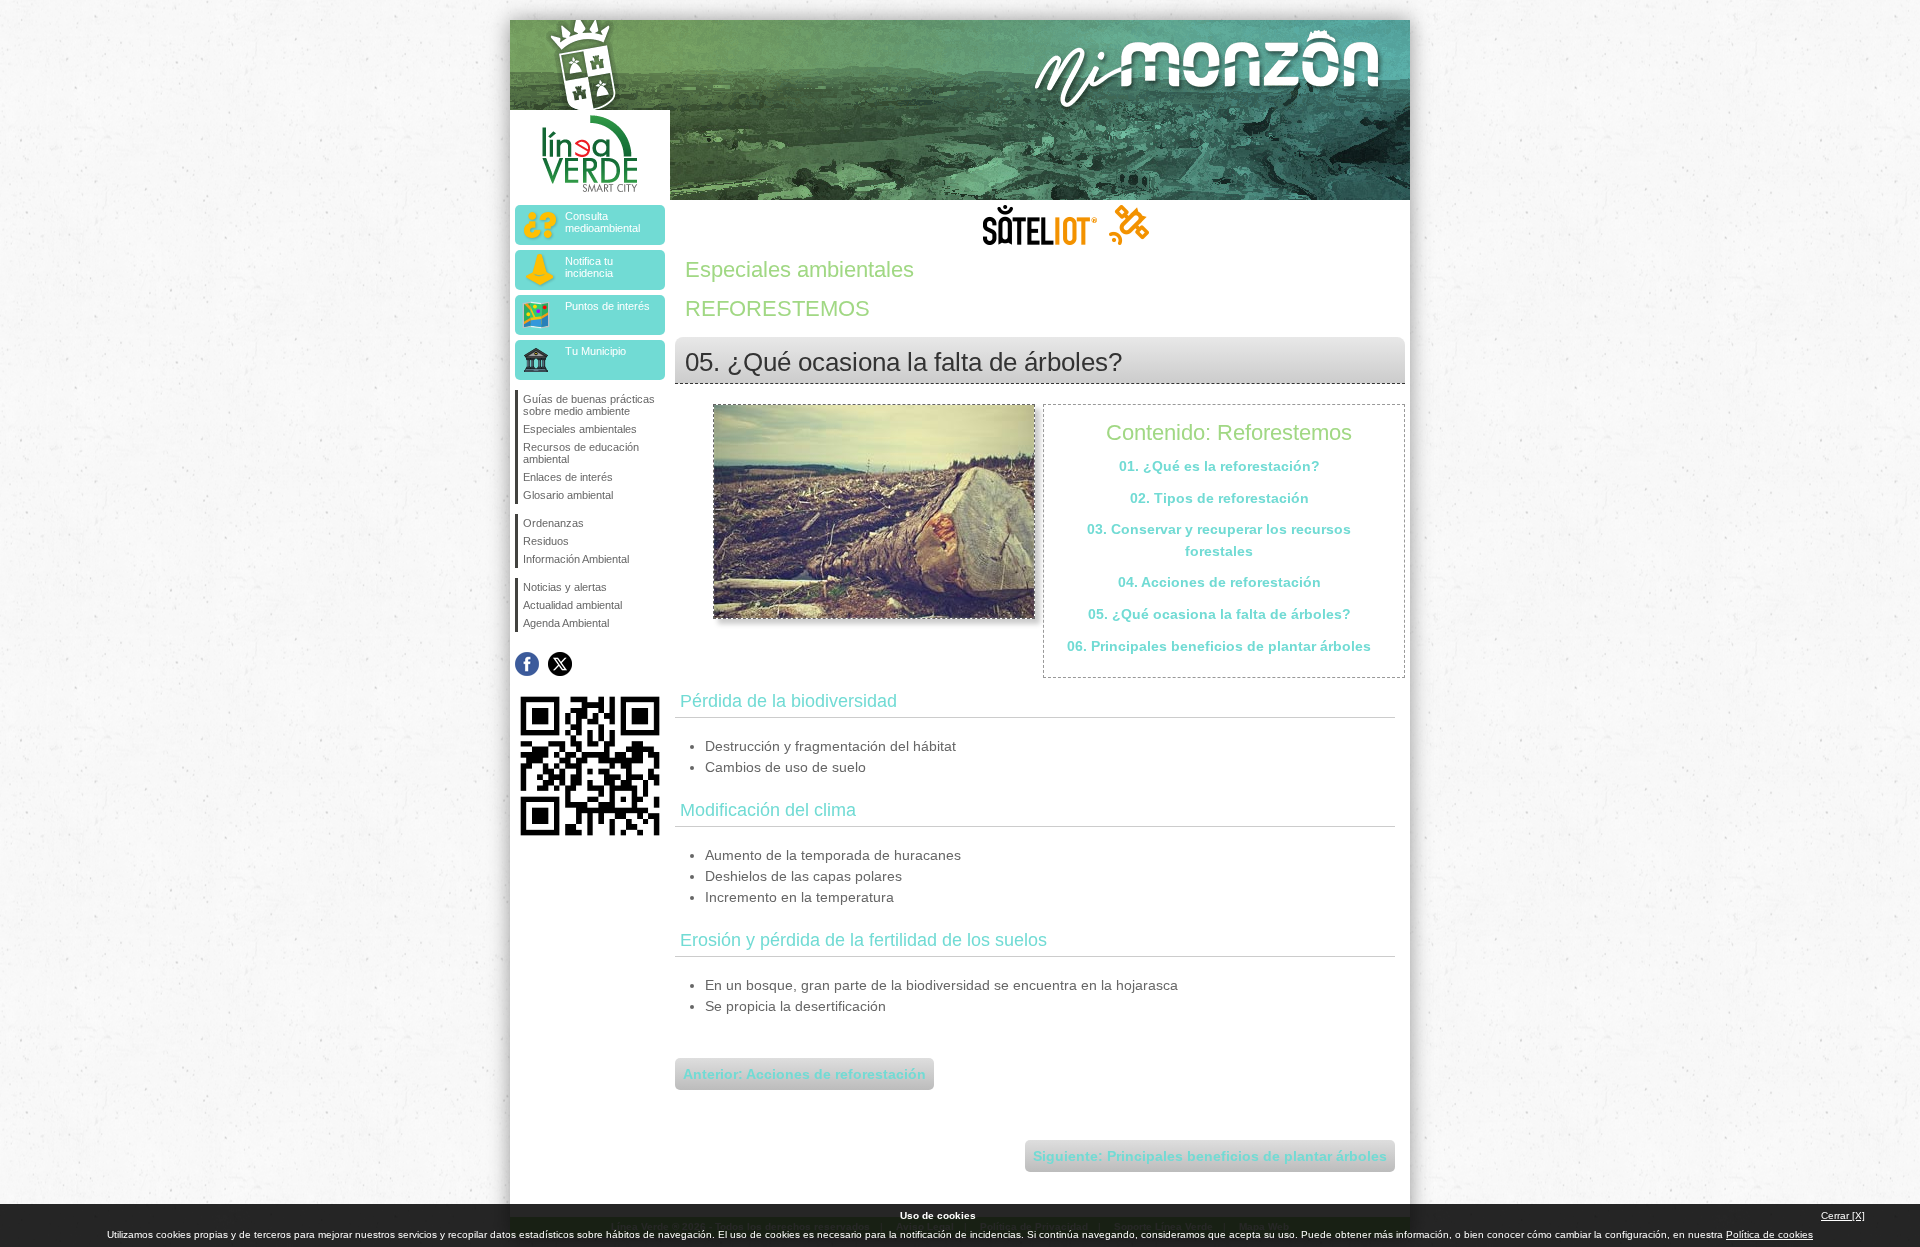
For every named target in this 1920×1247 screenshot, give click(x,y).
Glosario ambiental (568, 495)
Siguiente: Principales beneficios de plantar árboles (1210, 1156)
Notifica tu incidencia (589, 267)
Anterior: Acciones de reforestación (804, 1074)
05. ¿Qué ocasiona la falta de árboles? (1219, 614)
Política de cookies (1769, 1234)
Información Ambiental (576, 559)
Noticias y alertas (565, 587)
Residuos (546, 541)
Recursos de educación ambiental (581, 453)
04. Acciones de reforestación (1219, 582)
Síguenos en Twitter (560, 664)
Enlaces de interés (568, 477)
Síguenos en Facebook (527, 664)
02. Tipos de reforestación (1219, 498)
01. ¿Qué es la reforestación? (1219, 466)
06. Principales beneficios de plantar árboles (1219, 646)
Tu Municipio (595, 351)
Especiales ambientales (580, 429)
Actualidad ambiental (572, 605)
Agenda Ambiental (566, 623)
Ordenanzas (553, 523)
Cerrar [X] (1843, 1215)
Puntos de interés (607, 306)
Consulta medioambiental (602, 222)
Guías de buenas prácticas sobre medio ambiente (589, 405)
